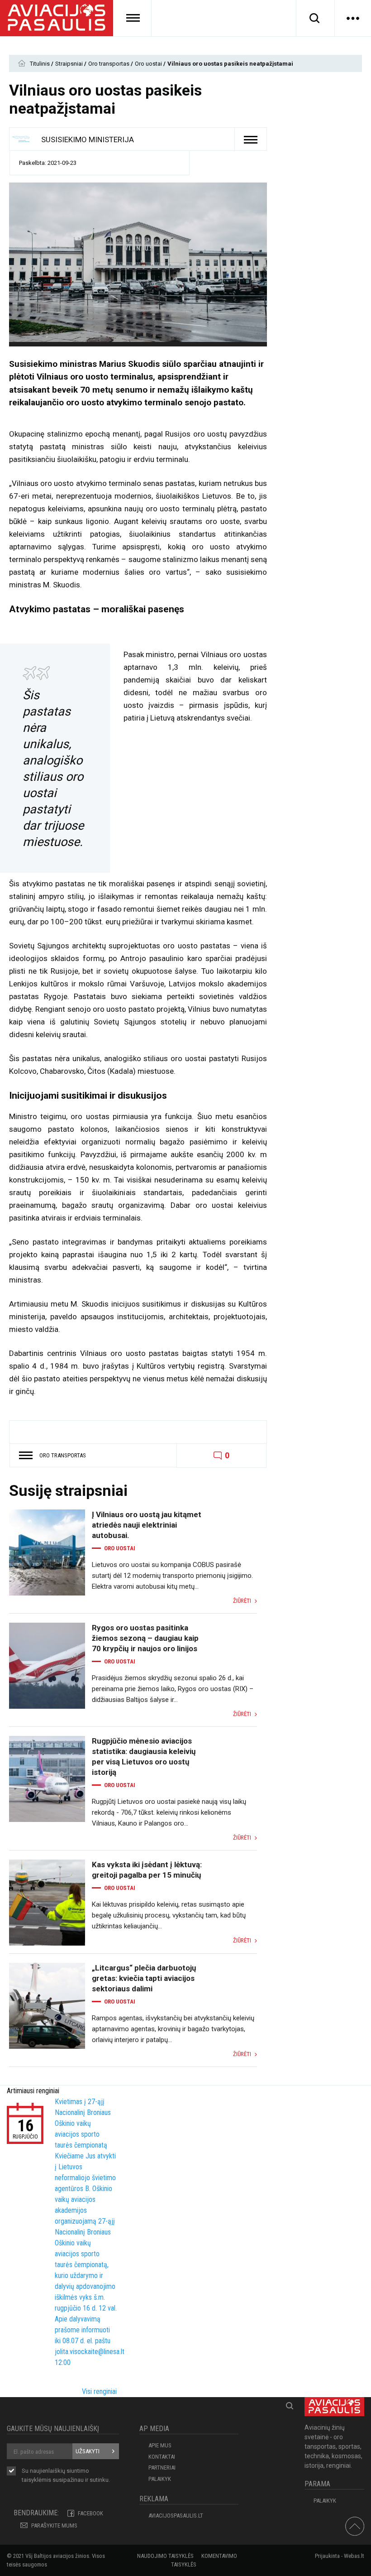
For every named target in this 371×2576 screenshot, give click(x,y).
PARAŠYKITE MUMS (54, 2526)
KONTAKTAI (162, 2457)
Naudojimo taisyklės (165, 2556)
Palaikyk (160, 2479)
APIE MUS (160, 2445)
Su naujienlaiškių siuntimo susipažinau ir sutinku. (66, 2475)
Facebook (90, 2513)
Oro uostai (149, 64)
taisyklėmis (36, 2480)
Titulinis (40, 64)
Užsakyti (88, 2451)
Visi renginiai (99, 2391)
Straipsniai (70, 64)
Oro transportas (109, 64)
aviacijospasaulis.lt (176, 2516)
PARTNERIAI (162, 2468)
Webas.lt (354, 2556)
